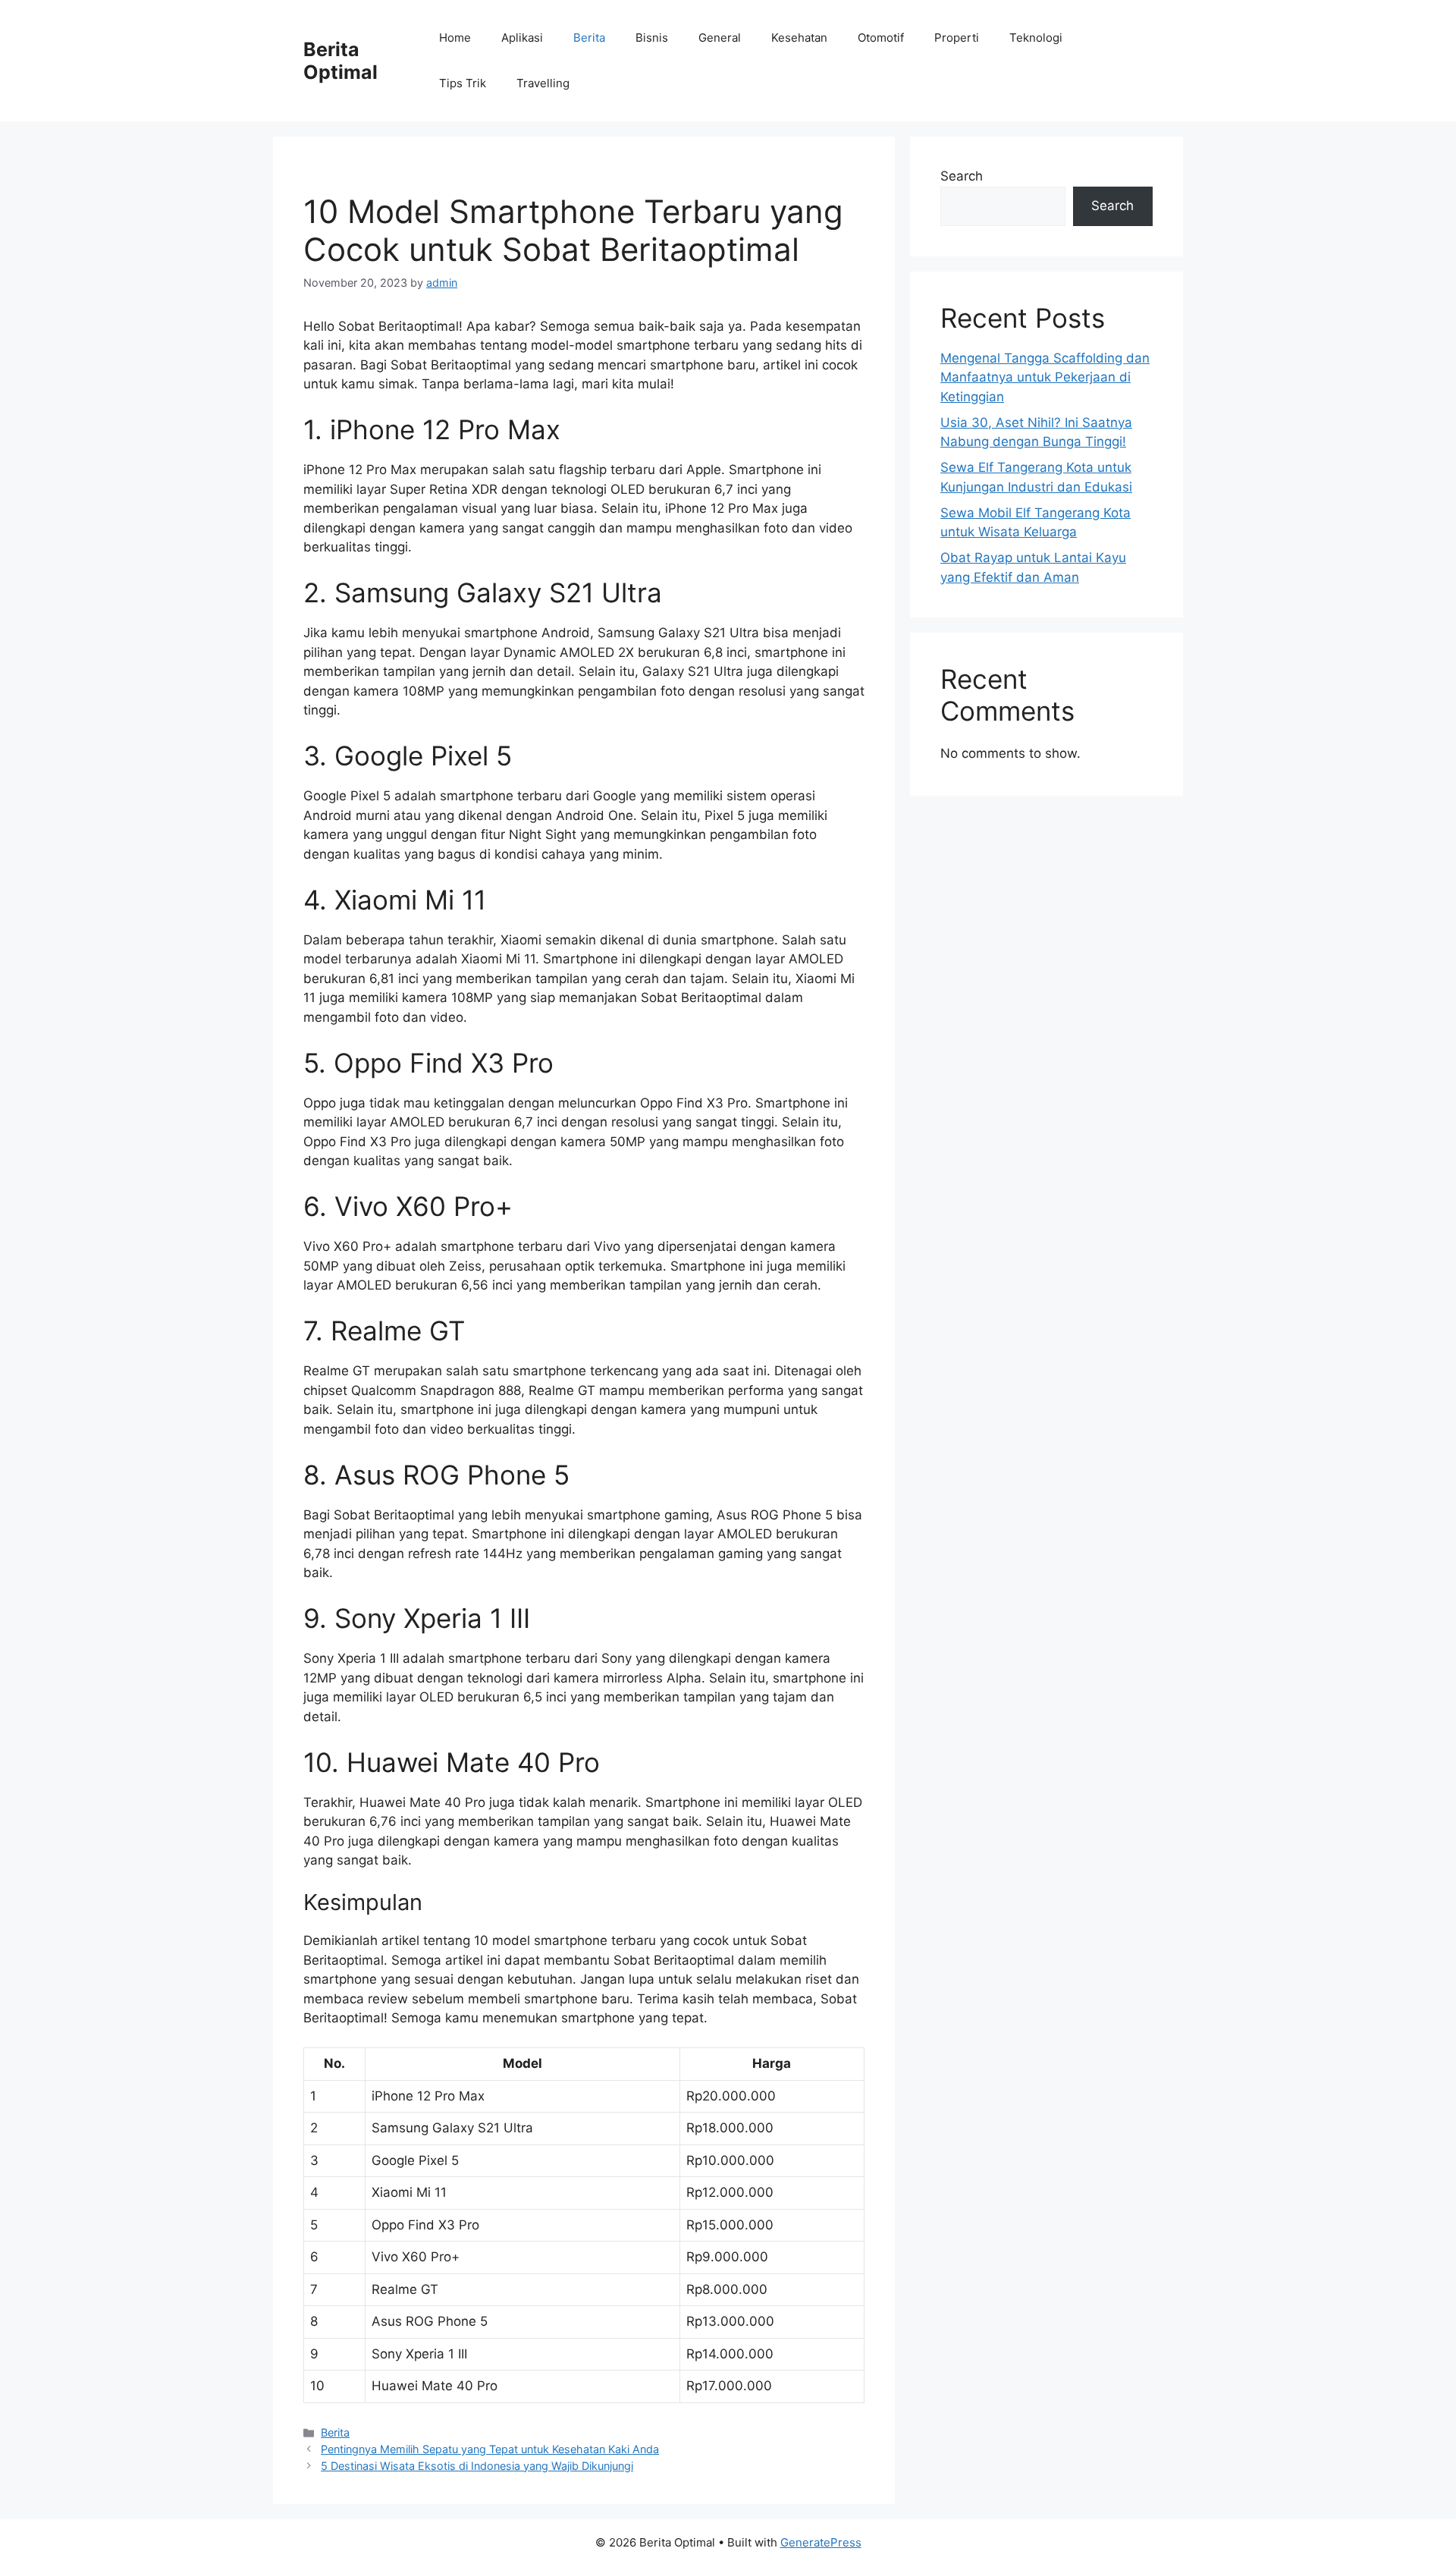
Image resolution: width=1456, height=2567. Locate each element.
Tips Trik (463, 83)
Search (962, 176)
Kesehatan (799, 38)
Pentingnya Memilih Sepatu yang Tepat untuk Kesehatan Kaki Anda (490, 2449)
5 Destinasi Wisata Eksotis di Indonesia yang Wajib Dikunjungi (477, 2466)
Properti (957, 38)
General (720, 38)
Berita (589, 38)
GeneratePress (821, 2542)
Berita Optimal (340, 61)
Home (455, 38)
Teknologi (1036, 38)
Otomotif (881, 38)
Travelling (543, 83)
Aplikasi (522, 38)
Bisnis (652, 38)
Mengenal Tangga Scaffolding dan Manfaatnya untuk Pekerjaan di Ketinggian (1045, 377)
